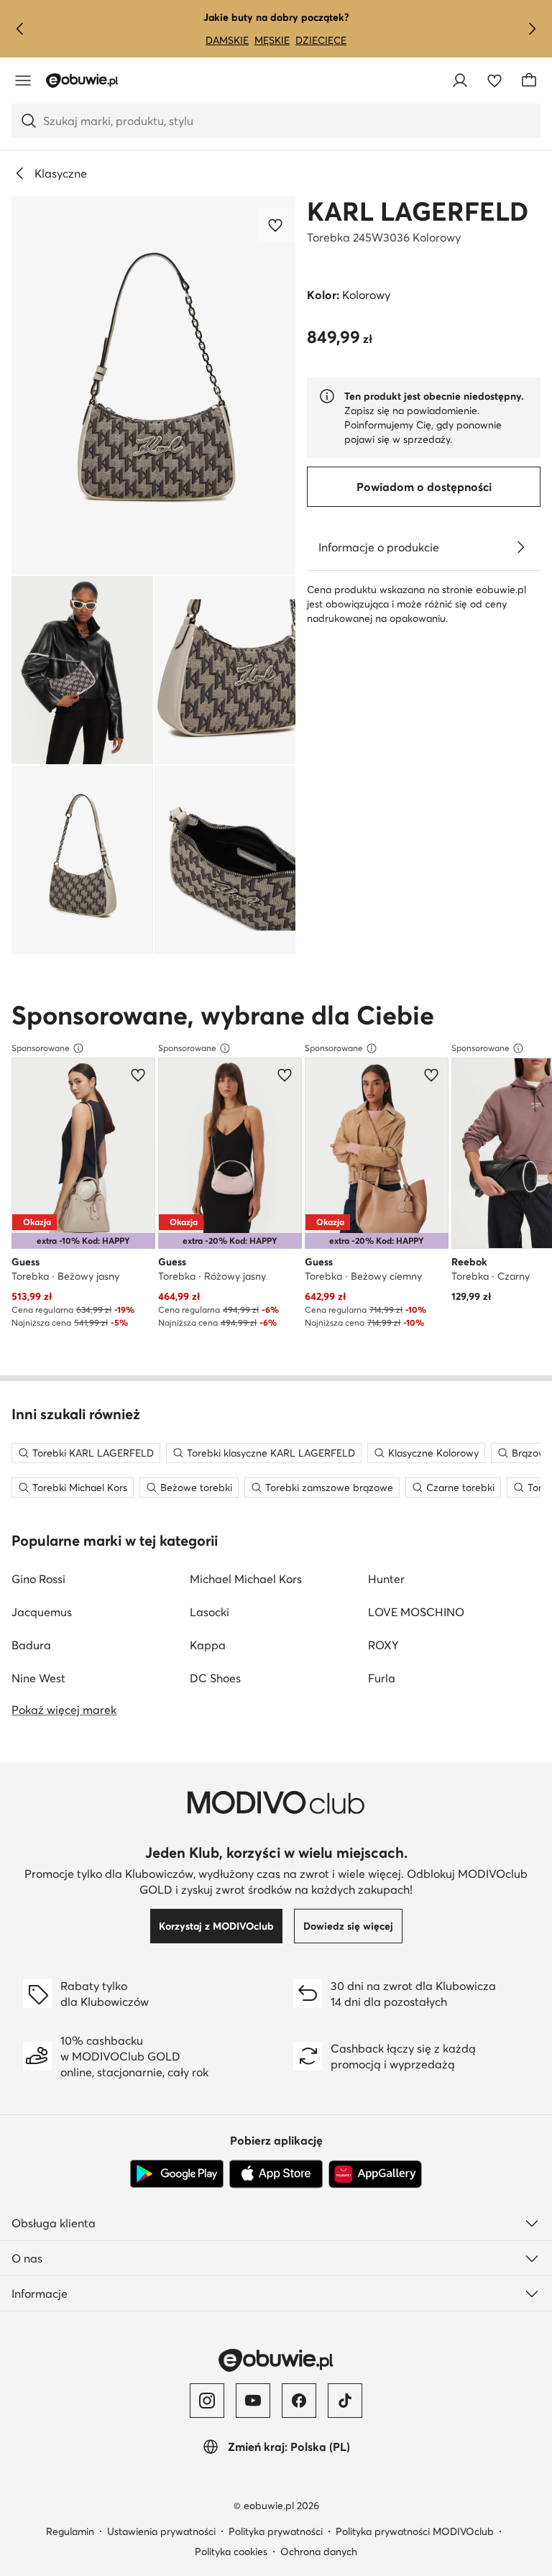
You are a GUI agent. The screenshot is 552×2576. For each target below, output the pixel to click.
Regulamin (70, 2531)
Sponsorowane (41, 1048)
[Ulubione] (494, 81)
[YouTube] (253, 2401)
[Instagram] (207, 2401)
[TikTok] (345, 2401)
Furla (382, 1678)
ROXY (383, 1645)
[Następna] (532, 29)
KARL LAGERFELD (418, 211)
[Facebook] (299, 2401)
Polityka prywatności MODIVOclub (415, 2531)
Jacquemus (42, 1612)
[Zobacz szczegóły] (520, 547)
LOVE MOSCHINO (416, 1612)
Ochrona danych (319, 2552)
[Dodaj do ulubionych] (277, 225)
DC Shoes (215, 1678)
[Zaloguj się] (460, 81)
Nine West (38, 1678)
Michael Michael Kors (246, 1579)
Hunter (386, 1579)
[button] (153, 385)
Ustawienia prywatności (161, 2531)
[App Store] (276, 2174)
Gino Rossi (38, 1579)
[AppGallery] (375, 2174)
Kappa (208, 1645)
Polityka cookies (231, 2552)
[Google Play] (177, 2174)
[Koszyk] (529, 81)
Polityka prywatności (276, 2531)
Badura (31, 1645)
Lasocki (210, 1612)
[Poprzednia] (20, 29)
